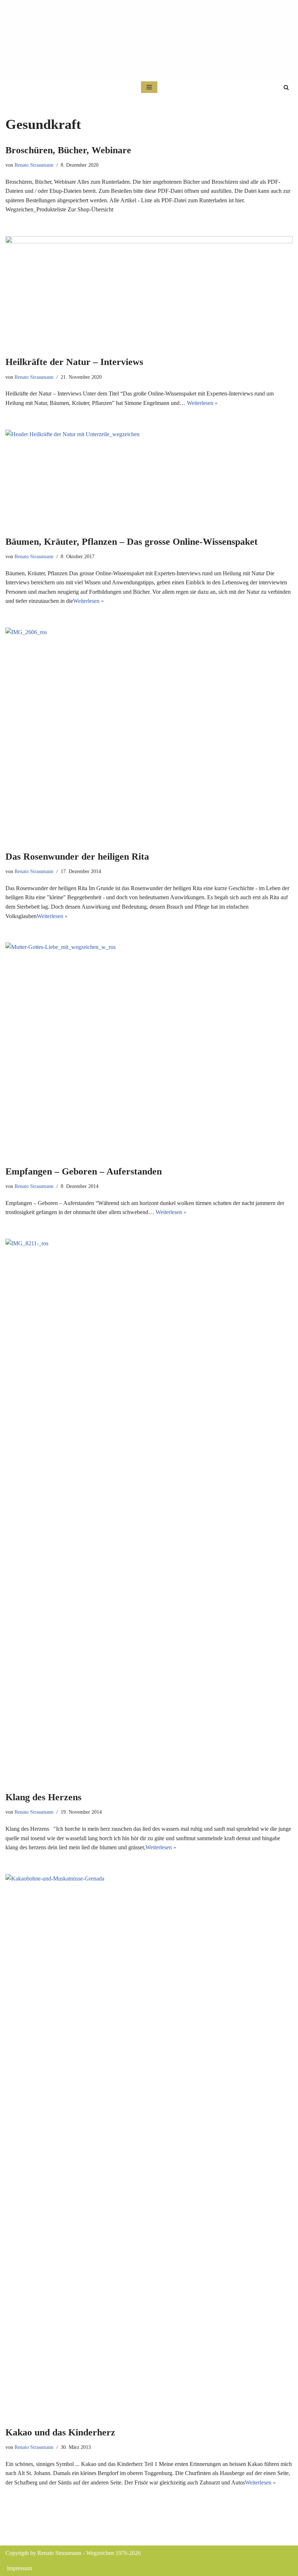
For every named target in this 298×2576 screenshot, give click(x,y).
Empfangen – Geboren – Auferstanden (84, 1171)
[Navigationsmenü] (149, 87)
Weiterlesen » (202, 403)
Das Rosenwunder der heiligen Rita (77, 857)
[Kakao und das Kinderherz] (149, 2146)
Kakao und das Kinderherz (60, 2432)
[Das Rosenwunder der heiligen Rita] (149, 735)
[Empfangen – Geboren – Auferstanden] (149, 1050)
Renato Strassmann (34, 165)
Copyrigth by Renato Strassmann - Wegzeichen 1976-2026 (73, 2553)
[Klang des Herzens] (149, 1511)
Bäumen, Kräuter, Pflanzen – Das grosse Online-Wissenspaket (132, 542)
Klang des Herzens (43, 1797)
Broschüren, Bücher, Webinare (68, 150)
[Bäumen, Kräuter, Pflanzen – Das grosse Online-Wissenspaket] (149, 479)
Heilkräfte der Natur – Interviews (74, 362)
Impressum (19, 2568)
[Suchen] (286, 87)
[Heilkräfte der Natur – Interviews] (149, 292)
